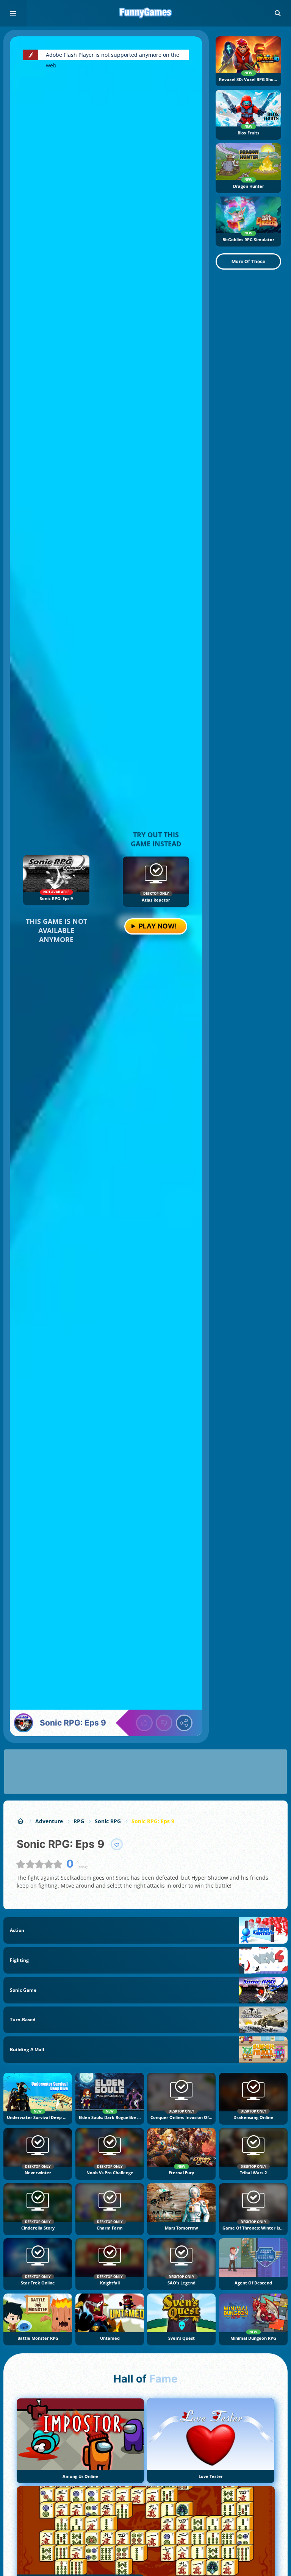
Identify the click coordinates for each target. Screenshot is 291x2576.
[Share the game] (184, 1723)
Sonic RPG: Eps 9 (153, 1821)
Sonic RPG (108, 1821)
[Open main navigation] (13, 13)
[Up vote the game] (144, 1723)
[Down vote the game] (164, 1723)
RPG (79, 1821)
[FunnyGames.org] (21, 1821)
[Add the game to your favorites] (117, 1844)
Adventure (49, 1821)
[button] (278, 13)
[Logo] (145, 13)
